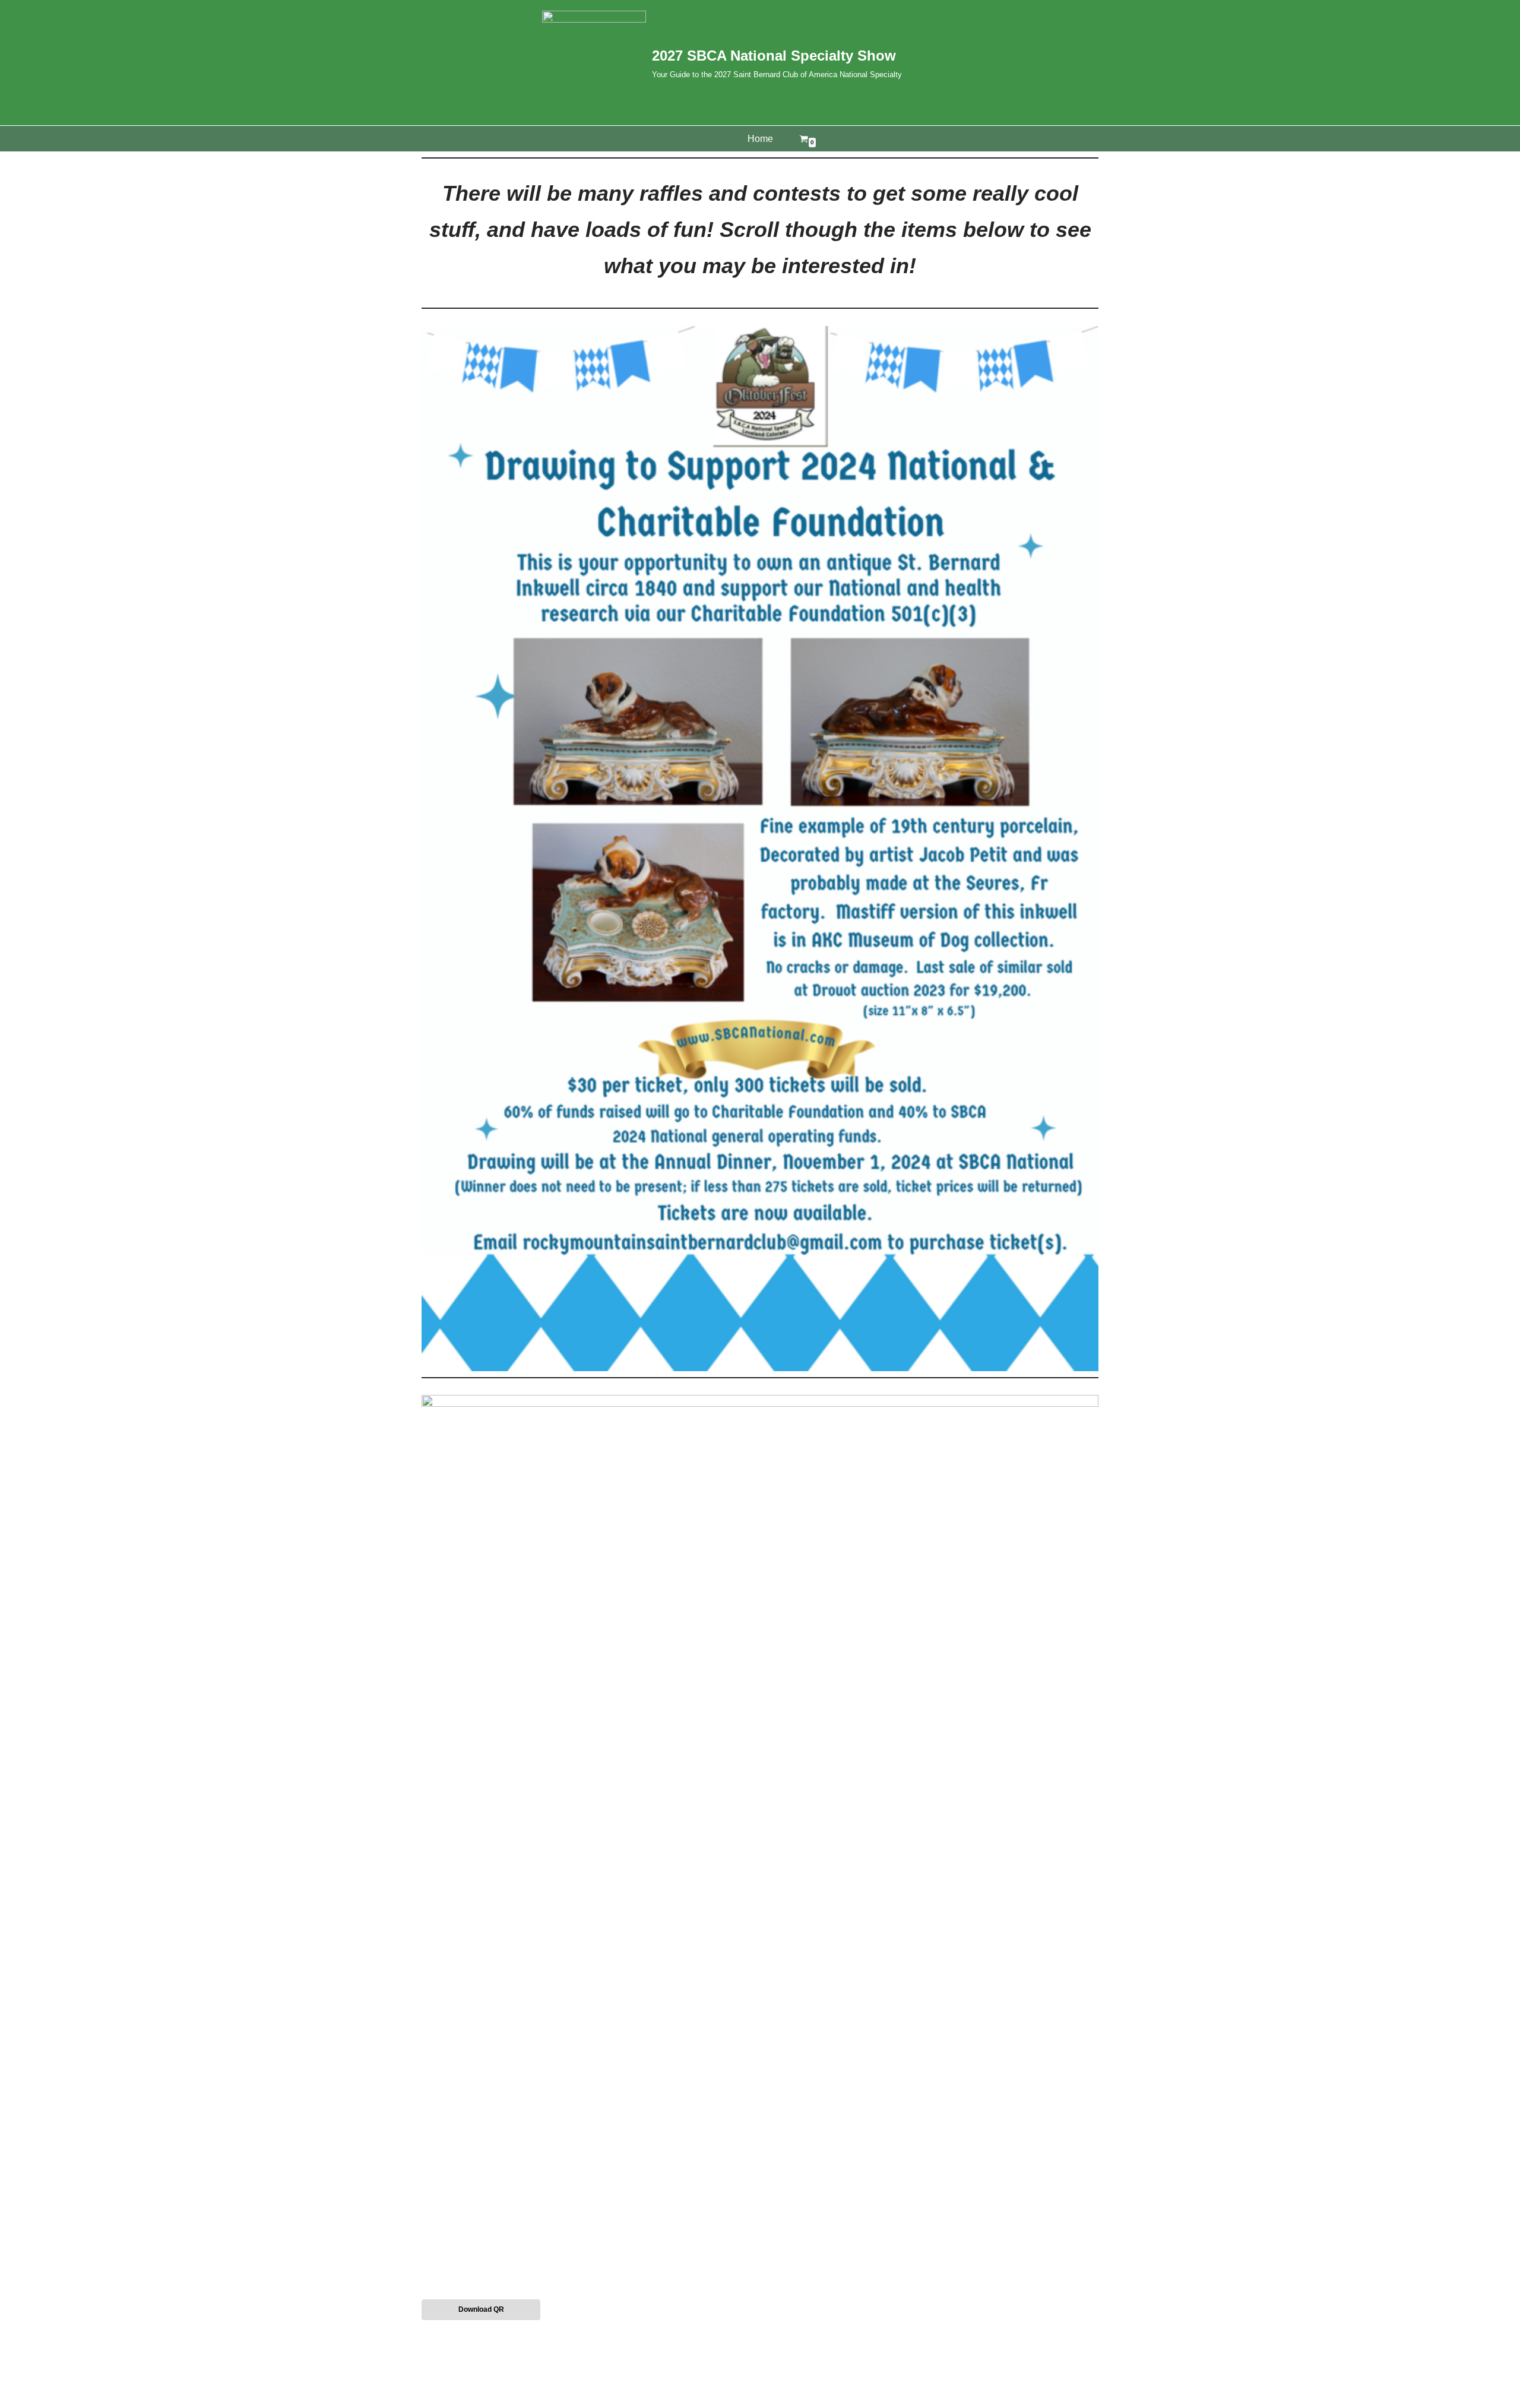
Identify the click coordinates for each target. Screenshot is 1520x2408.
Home (760, 139)
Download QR (481, 2309)
